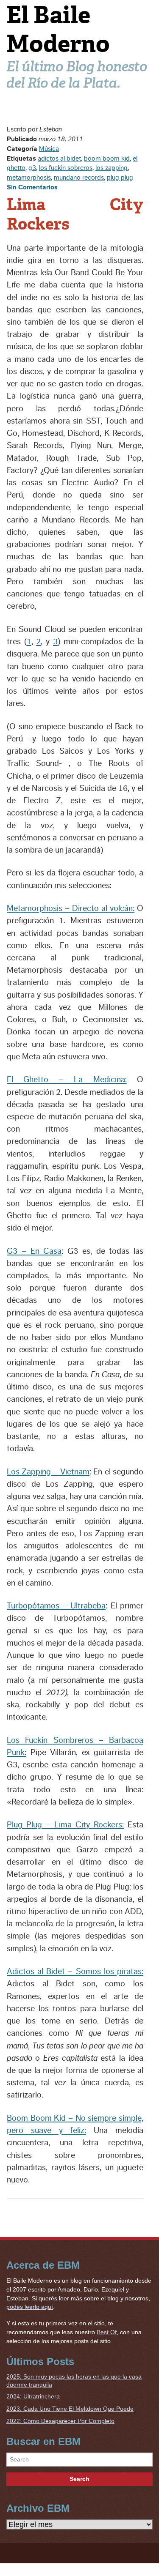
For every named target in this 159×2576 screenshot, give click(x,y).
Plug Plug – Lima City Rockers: (65, 1825)
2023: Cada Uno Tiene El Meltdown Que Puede (70, 2409)
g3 (32, 168)
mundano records (79, 178)
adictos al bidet (59, 159)
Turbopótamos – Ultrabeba (56, 1606)
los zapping (112, 168)
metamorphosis (29, 178)
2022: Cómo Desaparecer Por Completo (60, 2421)
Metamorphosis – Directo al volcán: (71, 908)
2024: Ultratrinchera (33, 2396)
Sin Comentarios (32, 187)
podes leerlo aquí (30, 2307)
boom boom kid (107, 159)
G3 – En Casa (34, 1251)
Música (49, 149)
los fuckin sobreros (66, 168)
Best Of (107, 2332)
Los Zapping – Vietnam (48, 1472)
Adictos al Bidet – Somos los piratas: (75, 1972)
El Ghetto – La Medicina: (67, 1080)
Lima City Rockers (75, 214)
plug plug (120, 178)
